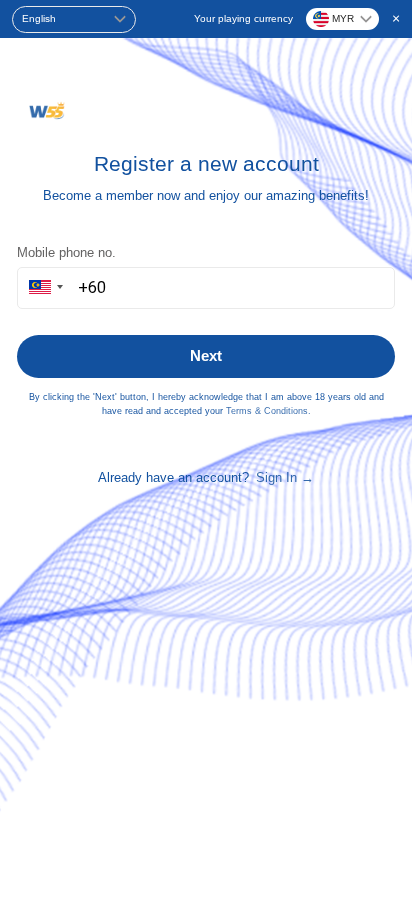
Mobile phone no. (66, 252)
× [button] (396, 18)
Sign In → (285, 477)
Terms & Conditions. (268, 411)
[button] (43, 288)
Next (206, 355)
